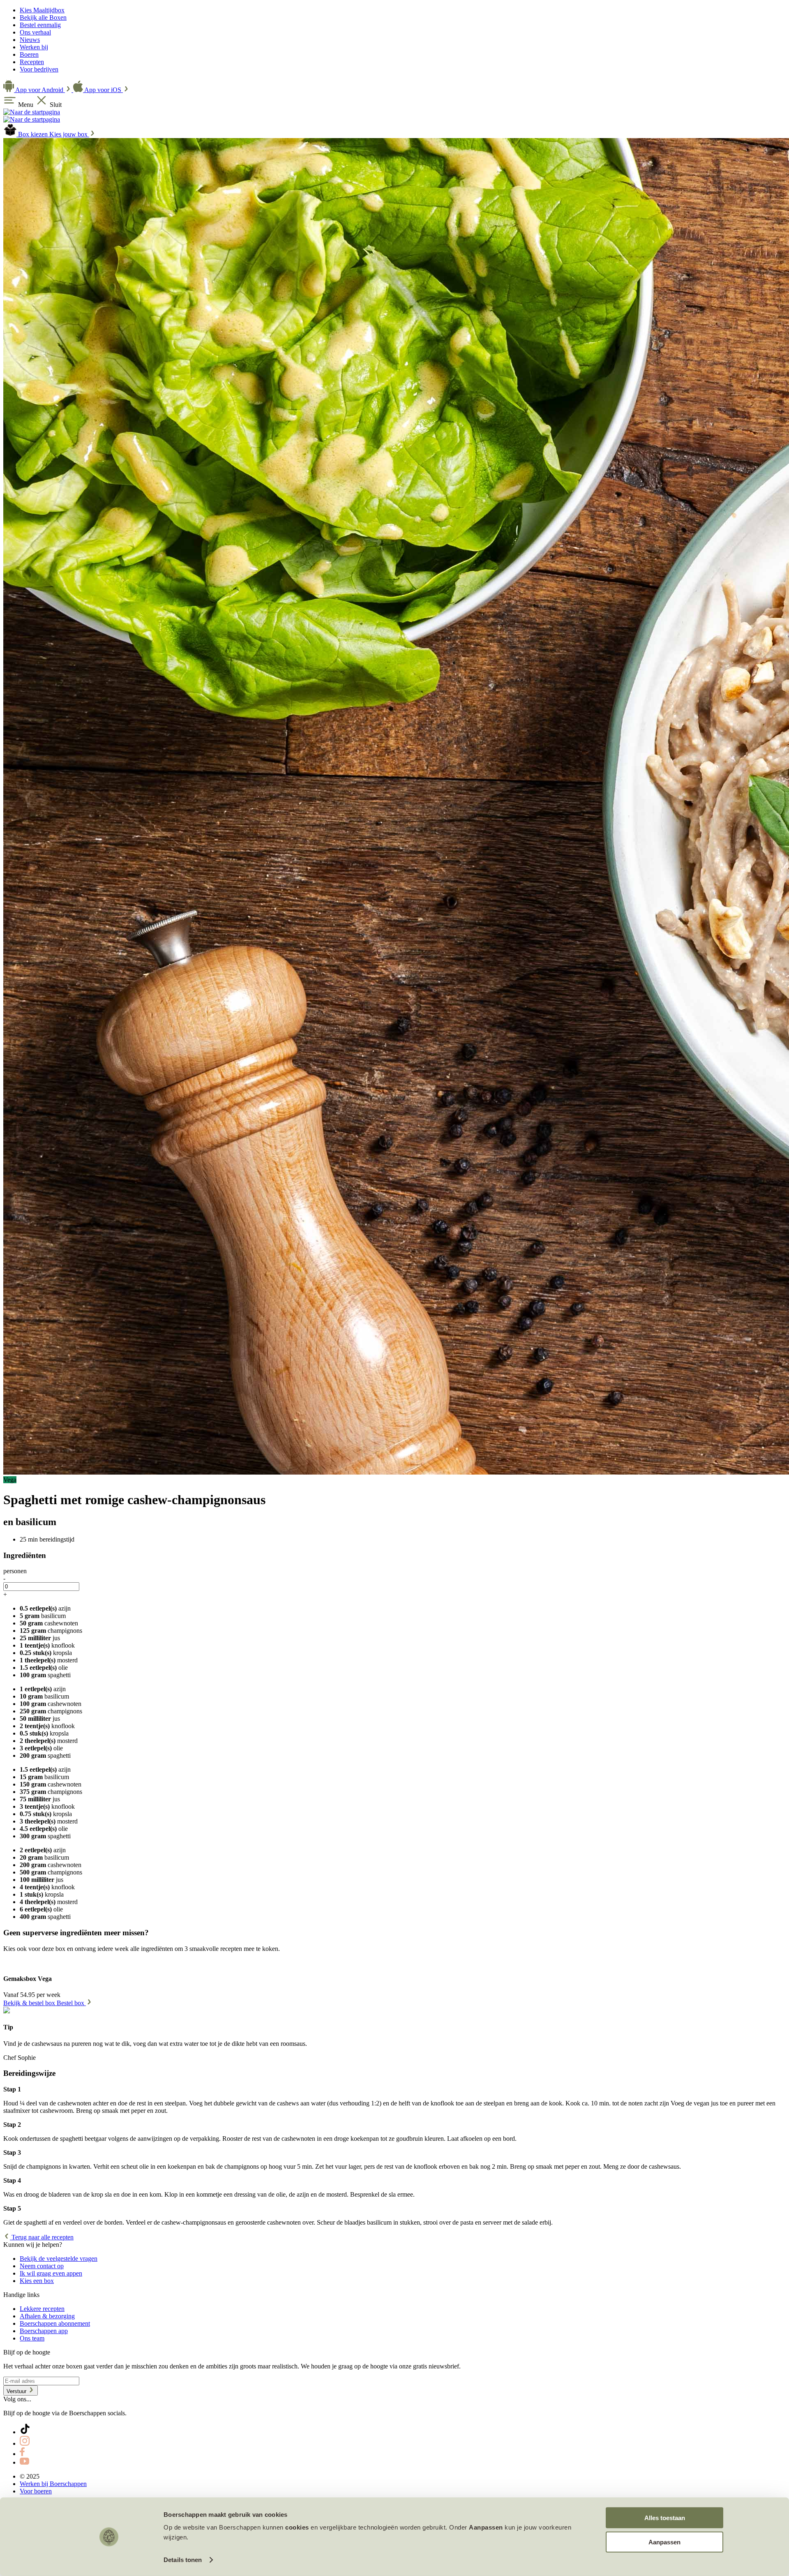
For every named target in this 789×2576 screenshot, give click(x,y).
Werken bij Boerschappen (53, 2484)
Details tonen (183, 2560)
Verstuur (17, 2391)
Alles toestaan (665, 2518)
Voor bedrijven (39, 69)
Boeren (29, 54)
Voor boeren (36, 2491)
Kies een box (37, 2281)
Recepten (32, 62)
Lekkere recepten (42, 2309)
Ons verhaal (35, 32)
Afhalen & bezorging (47, 2316)
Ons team (32, 2338)
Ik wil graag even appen (51, 2273)
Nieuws (30, 40)
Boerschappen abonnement (55, 2323)
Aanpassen (664, 2542)
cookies (297, 2527)
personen (15, 1571)
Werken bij (34, 47)
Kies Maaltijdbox (42, 10)
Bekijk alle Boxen (43, 17)
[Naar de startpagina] (32, 112)
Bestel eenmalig (40, 25)
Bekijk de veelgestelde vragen (59, 2259)
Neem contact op (42, 2266)
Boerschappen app (44, 2331)
